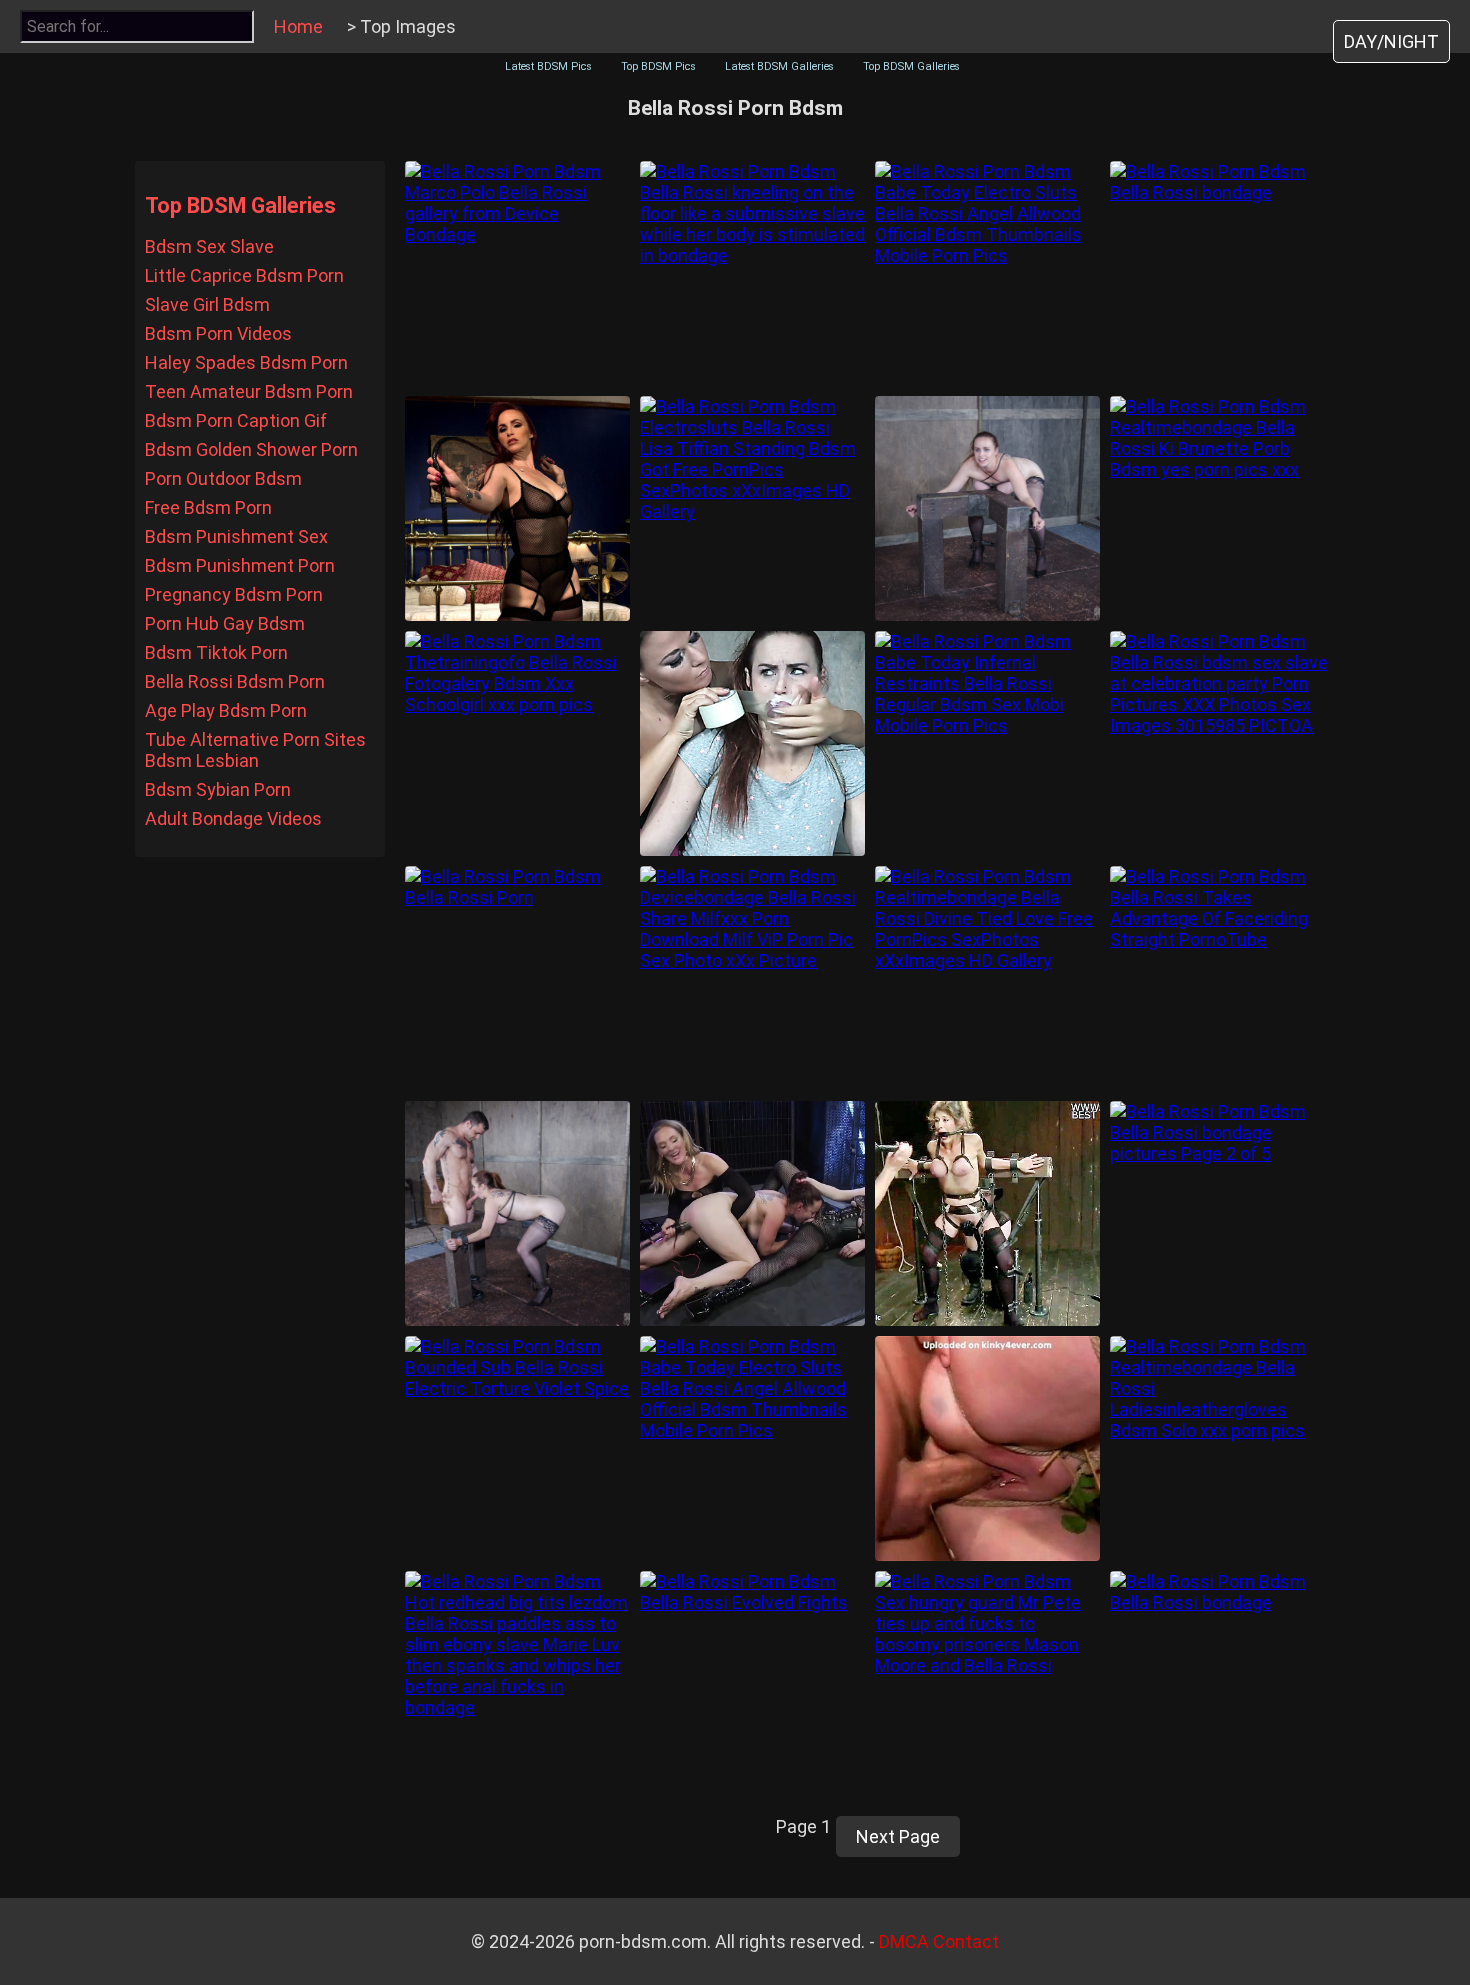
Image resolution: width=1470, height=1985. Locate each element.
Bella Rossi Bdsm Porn (235, 681)
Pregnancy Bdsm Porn (234, 594)
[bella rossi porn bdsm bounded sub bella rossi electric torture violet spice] (517, 1448)
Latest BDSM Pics (548, 66)
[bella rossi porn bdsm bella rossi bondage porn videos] (752, 743)
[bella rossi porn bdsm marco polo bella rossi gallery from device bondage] (517, 273)
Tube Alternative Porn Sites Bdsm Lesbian (255, 750)
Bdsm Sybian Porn (218, 789)
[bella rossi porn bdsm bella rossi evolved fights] (752, 1683)
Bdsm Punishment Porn (240, 565)
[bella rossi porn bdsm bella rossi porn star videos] (517, 508)
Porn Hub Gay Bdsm (225, 623)
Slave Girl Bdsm (207, 304)
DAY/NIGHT (1391, 41)
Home (298, 26)
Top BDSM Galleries (911, 66)
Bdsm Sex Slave (209, 246)
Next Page (898, 1836)
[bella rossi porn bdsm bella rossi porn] (517, 978)
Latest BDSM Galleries (779, 66)
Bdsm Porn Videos (218, 333)
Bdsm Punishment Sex (236, 536)
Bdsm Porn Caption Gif (236, 420)
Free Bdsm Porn (208, 507)
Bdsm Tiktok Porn (216, 652)
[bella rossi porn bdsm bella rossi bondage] (1222, 273)
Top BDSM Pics (658, 66)
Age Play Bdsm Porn (226, 710)
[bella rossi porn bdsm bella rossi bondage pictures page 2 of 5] (1222, 1213)
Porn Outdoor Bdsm (223, 478)
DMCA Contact (939, 1941)
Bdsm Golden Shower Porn (251, 449)
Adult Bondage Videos (233, 818)
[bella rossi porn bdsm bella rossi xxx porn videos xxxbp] (987, 1213)
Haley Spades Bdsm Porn (246, 362)
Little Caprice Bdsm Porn (244, 275)
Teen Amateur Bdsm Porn (249, 391)
